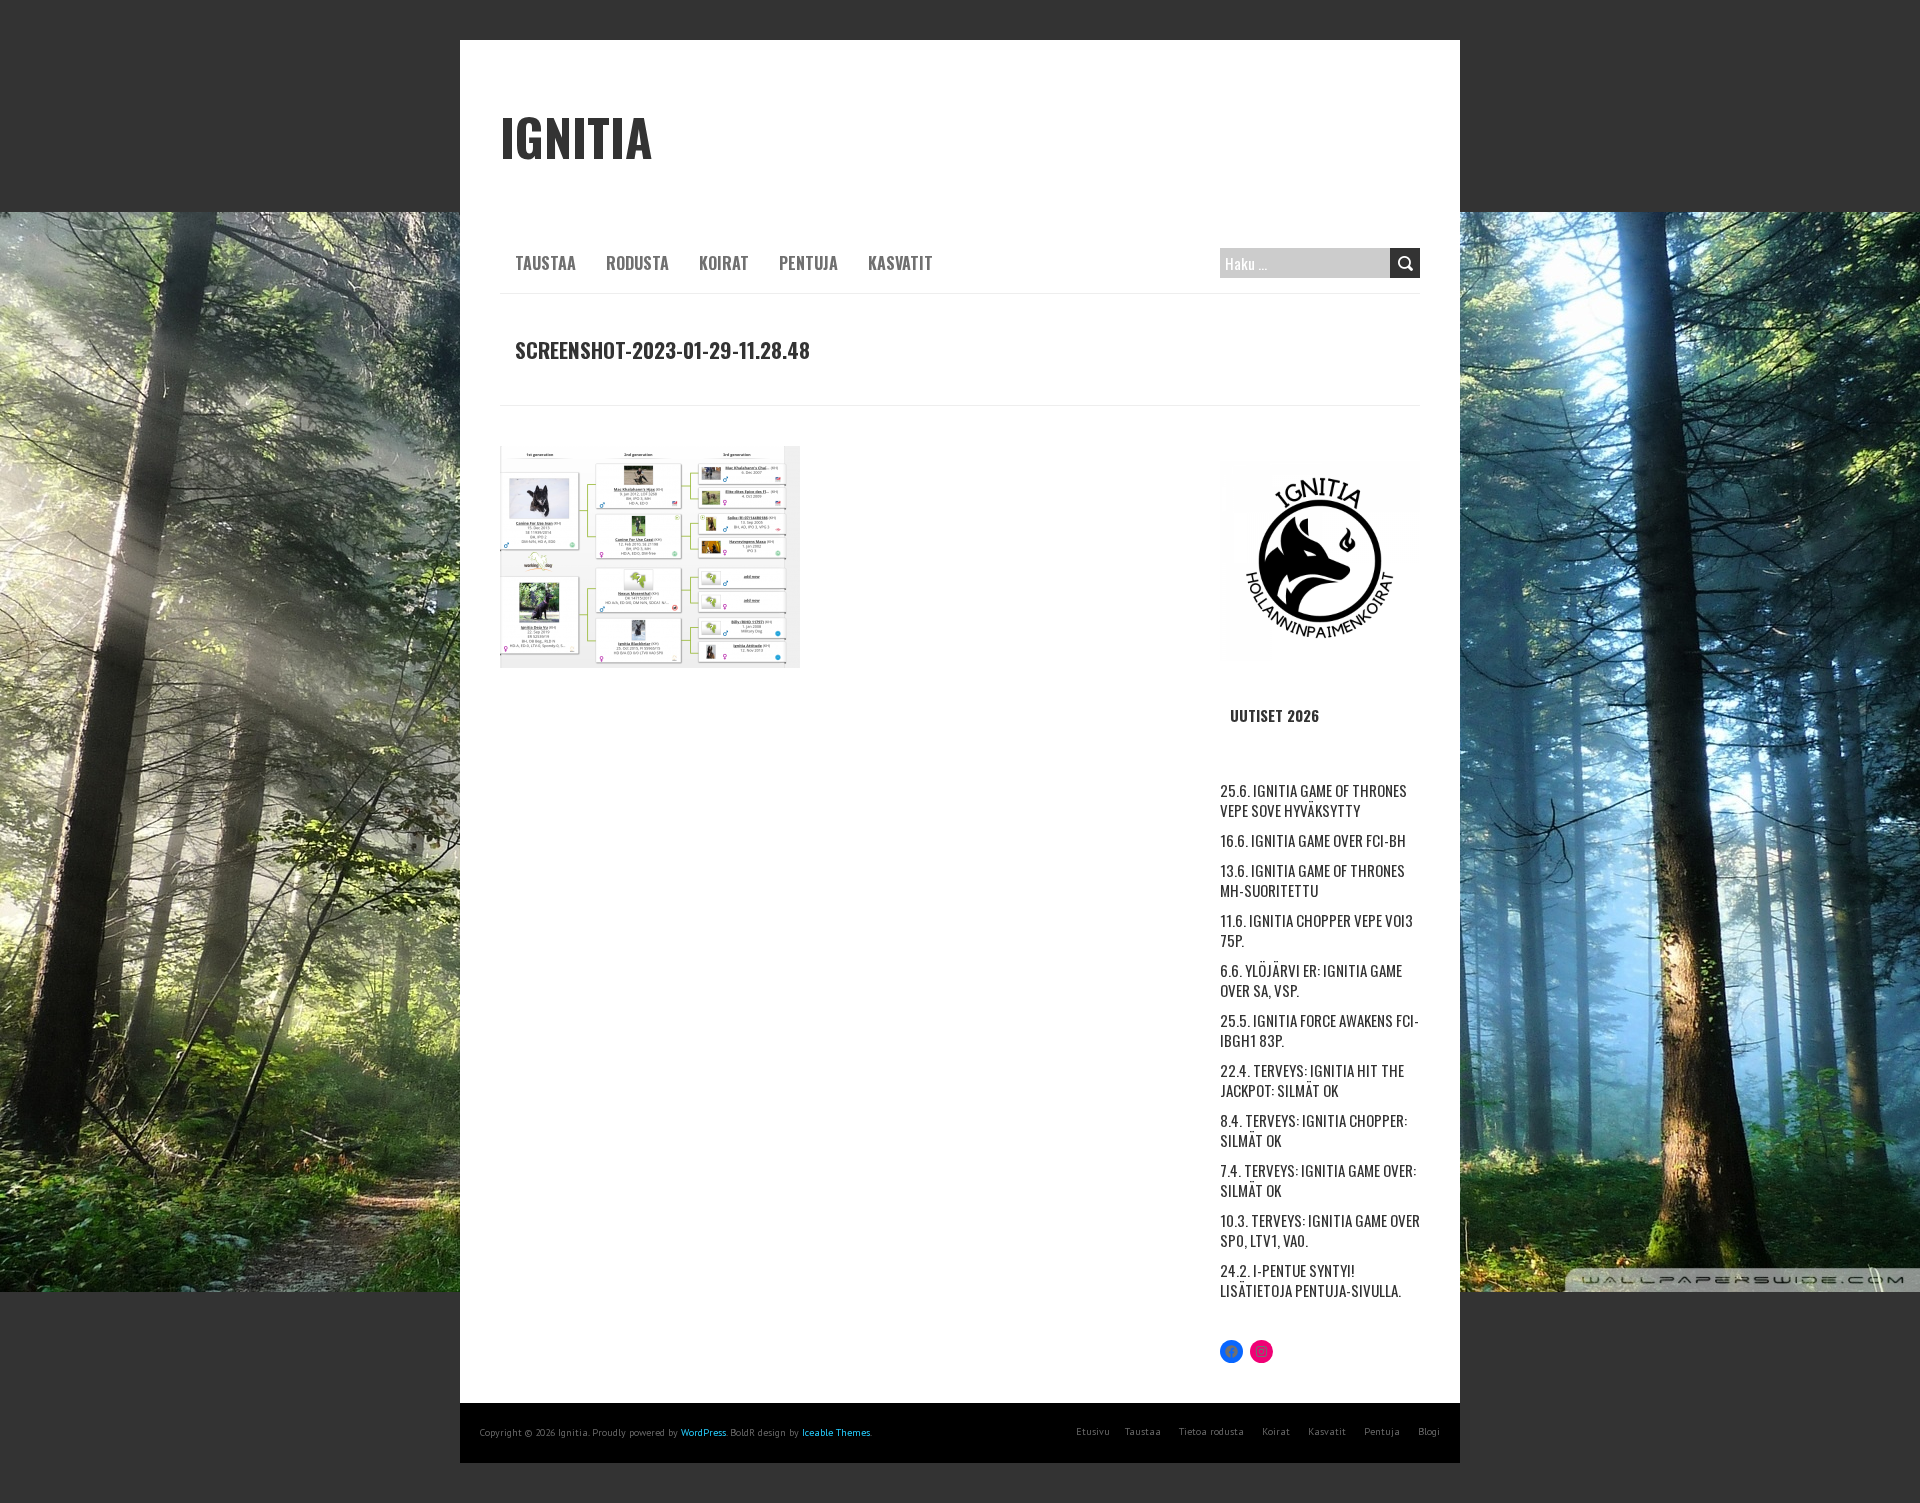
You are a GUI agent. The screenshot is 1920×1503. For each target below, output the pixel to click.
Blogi (1429, 1431)
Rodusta (637, 263)
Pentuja (808, 263)
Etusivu (1093, 1431)
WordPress (703, 1432)
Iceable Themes (836, 1432)
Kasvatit (900, 263)
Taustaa (545, 263)
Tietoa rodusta (1211, 1431)
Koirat (724, 263)
